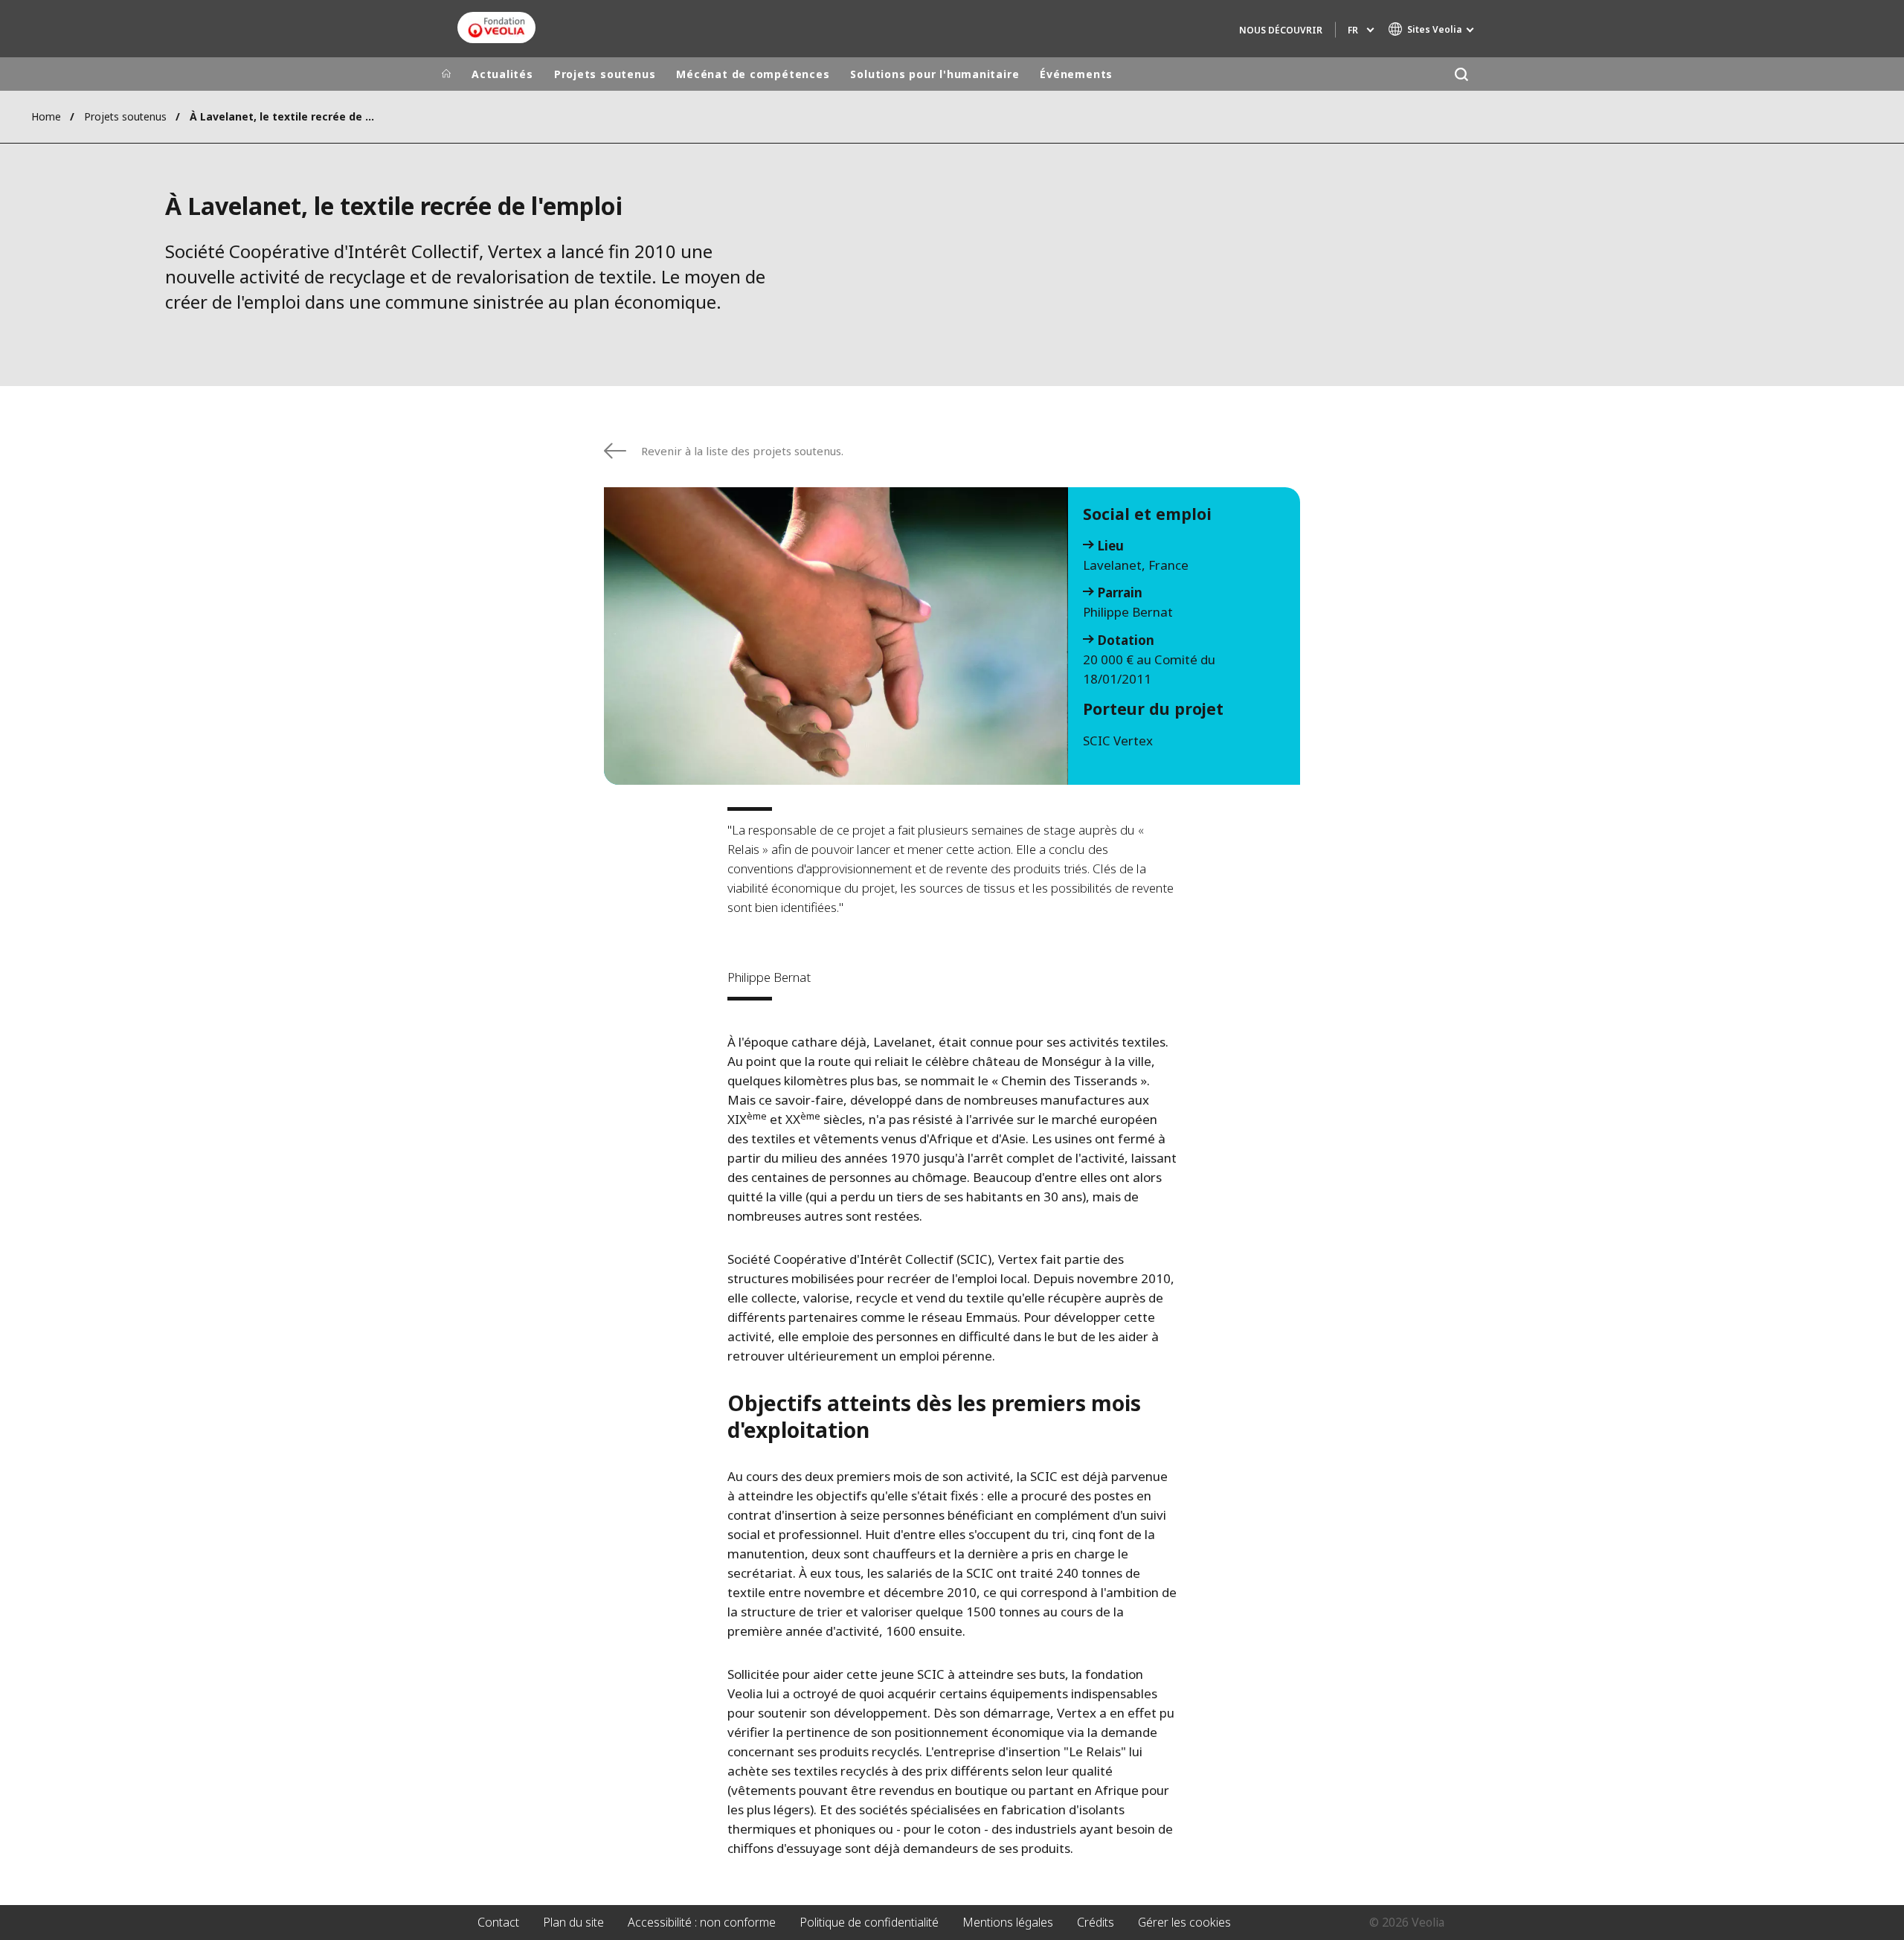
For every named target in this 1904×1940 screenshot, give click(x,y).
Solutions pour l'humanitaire (935, 74)
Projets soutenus (605, 74)
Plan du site (573, 1922)
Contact (498, 1922)
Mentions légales (1008, 1922)
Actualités (502, 74)
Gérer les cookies (1184, 1922)
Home (46, 116)
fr (1353, 30)
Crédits (1096, 1922)
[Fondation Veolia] (496, 28)
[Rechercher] (1461, 74)
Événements (1076, 74)
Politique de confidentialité (869, 1922)
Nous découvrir (1281, 30)
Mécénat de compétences (753, 74)
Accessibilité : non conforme (702, 1922)
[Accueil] (446, 74)
